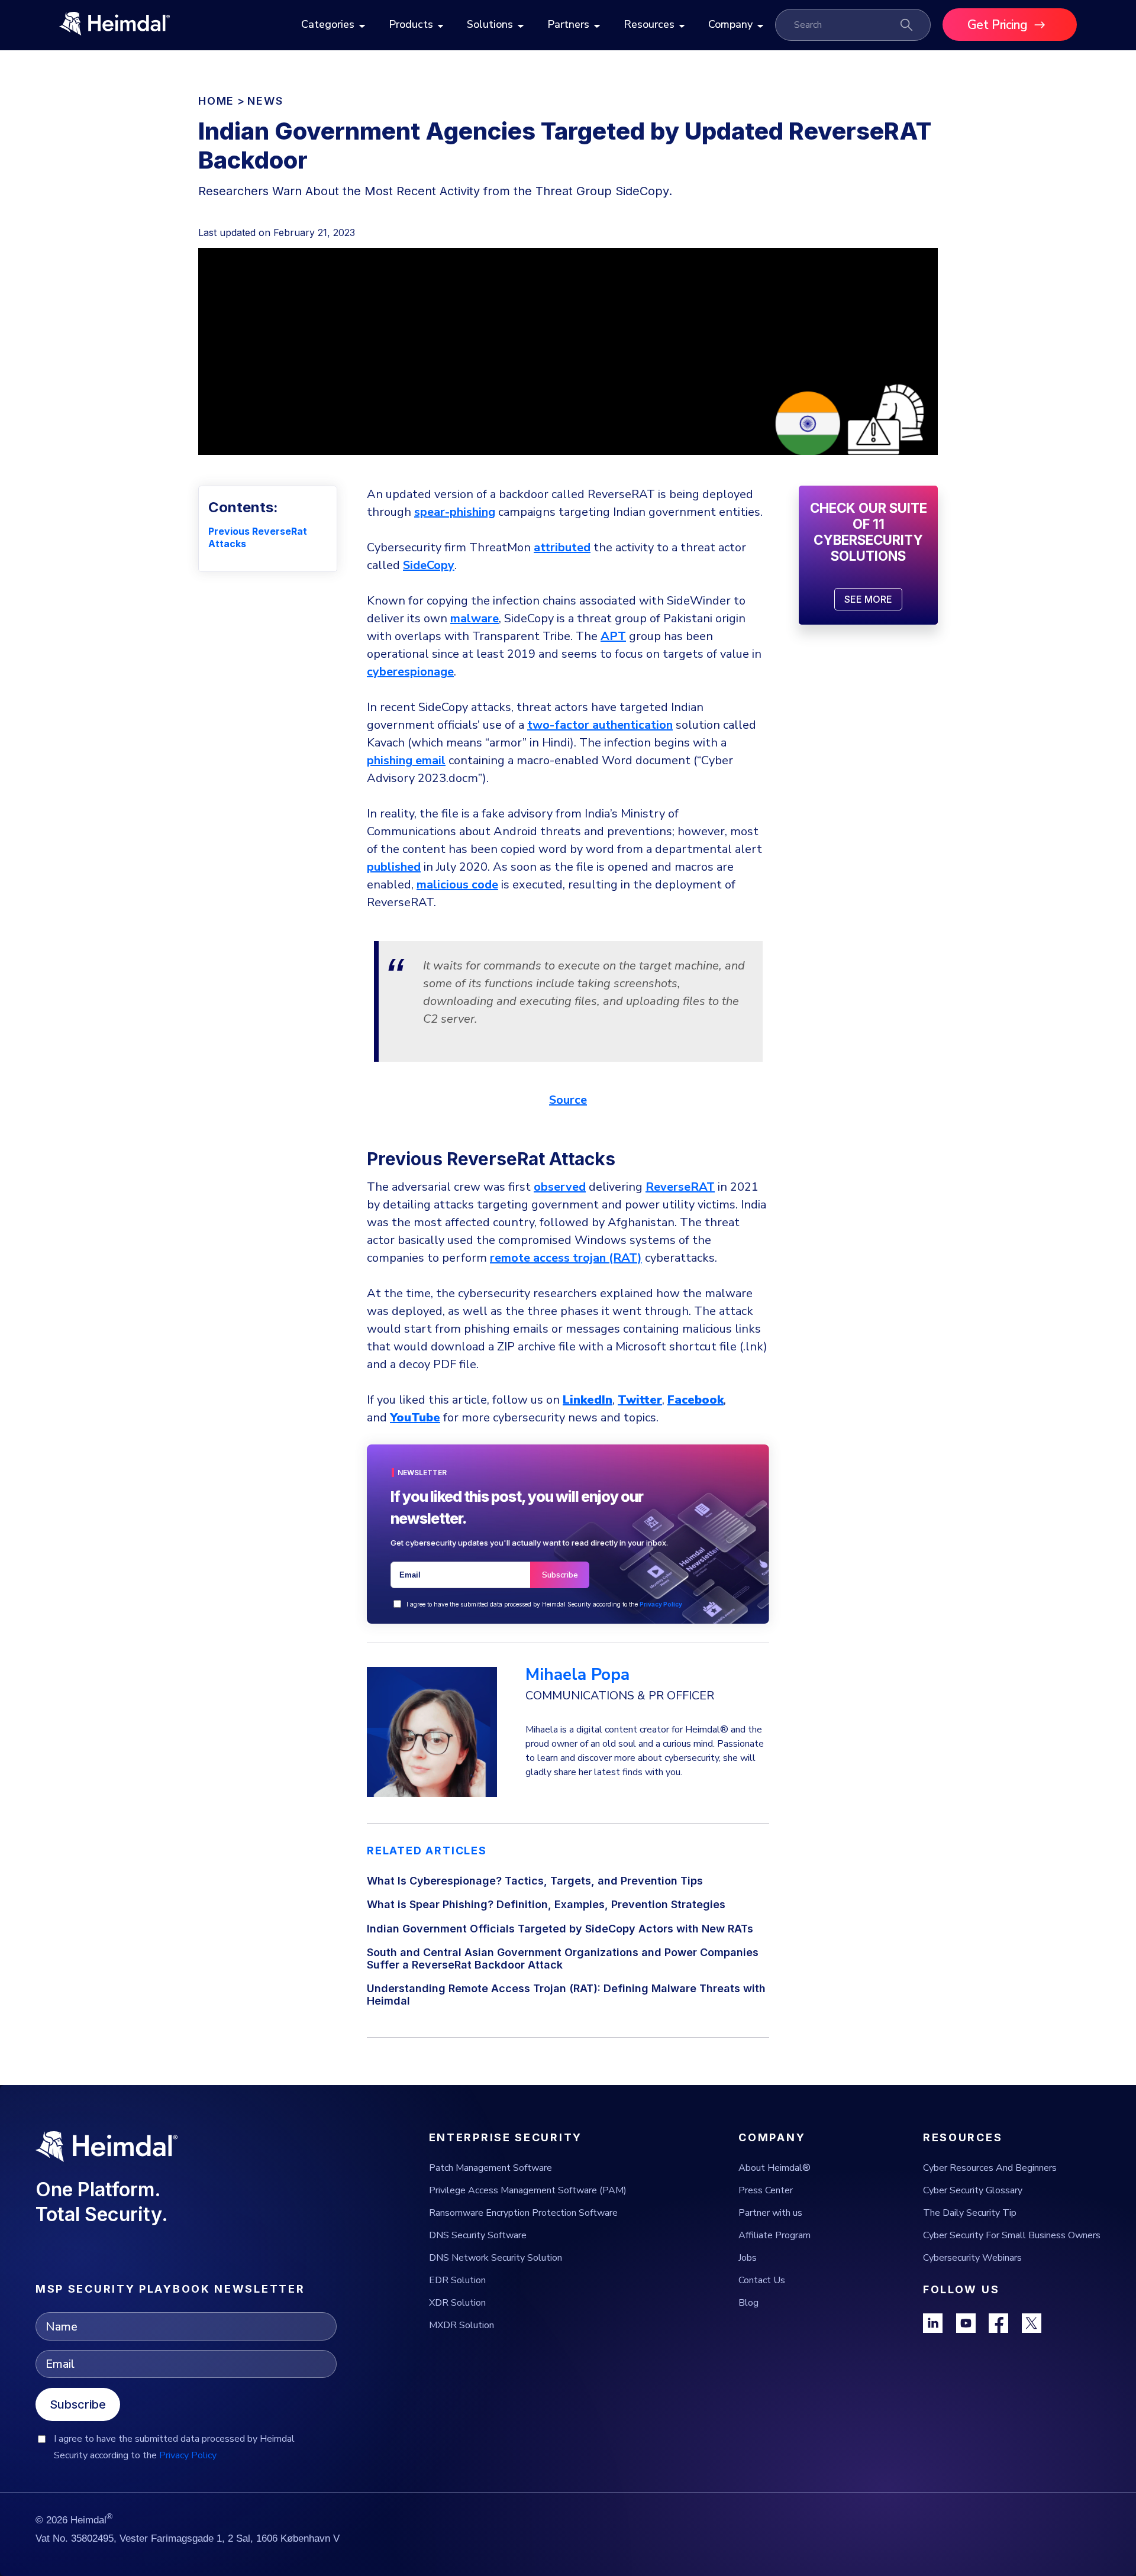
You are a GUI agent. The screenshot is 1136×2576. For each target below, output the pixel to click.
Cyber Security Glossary (973, 2190)
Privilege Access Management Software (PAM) (528, 2190)
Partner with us (770, 2213)
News (265, 101)
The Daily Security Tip (970, 2213)
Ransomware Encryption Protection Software (523, 2213)
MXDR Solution (461, 2325)
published (394, 867)
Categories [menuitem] (328, 24)
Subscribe (78, 2404)
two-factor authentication (600, 725)
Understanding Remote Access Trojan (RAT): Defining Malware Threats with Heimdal (566, 1995)
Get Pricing (998, 25)
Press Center (766, 2190)
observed (560, 1187)
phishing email (406, 760)
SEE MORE (868, 599)
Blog (748, 2303)
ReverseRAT (680, 1187)
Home (216, 101)
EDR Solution (457, 2280)
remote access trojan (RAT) (566, 1258)
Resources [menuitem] (649, 24)
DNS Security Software (478, 2235)
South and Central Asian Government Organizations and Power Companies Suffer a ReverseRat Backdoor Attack (563, 1958)
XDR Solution (457, 2303)
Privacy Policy (661, 1604)
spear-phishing (455, 512)
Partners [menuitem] (568, 24)
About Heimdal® (774, 2168)
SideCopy (429, 565)
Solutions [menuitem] (490, 24)
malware (475, 618)
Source (568, 1100)
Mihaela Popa (577, 1675)
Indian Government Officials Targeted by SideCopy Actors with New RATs (560, 1929)
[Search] (906, 25)
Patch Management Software (490, 2168)
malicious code (457, 885)
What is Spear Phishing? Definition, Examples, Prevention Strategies (546, 1904)
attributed (562, 547)
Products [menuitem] (411, 24)
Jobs (748, 2258)
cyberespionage (410, 672)
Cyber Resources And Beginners (990, 2168)
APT (613, 636)
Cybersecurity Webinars (972, 2258)
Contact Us (762, 2280)
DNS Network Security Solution (496, 2258)
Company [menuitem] (730, 24)
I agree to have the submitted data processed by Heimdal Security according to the (544, 1604)
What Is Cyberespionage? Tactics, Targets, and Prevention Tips (535, 1881)
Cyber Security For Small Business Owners (1012, 2235)
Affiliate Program (774, 2235)
